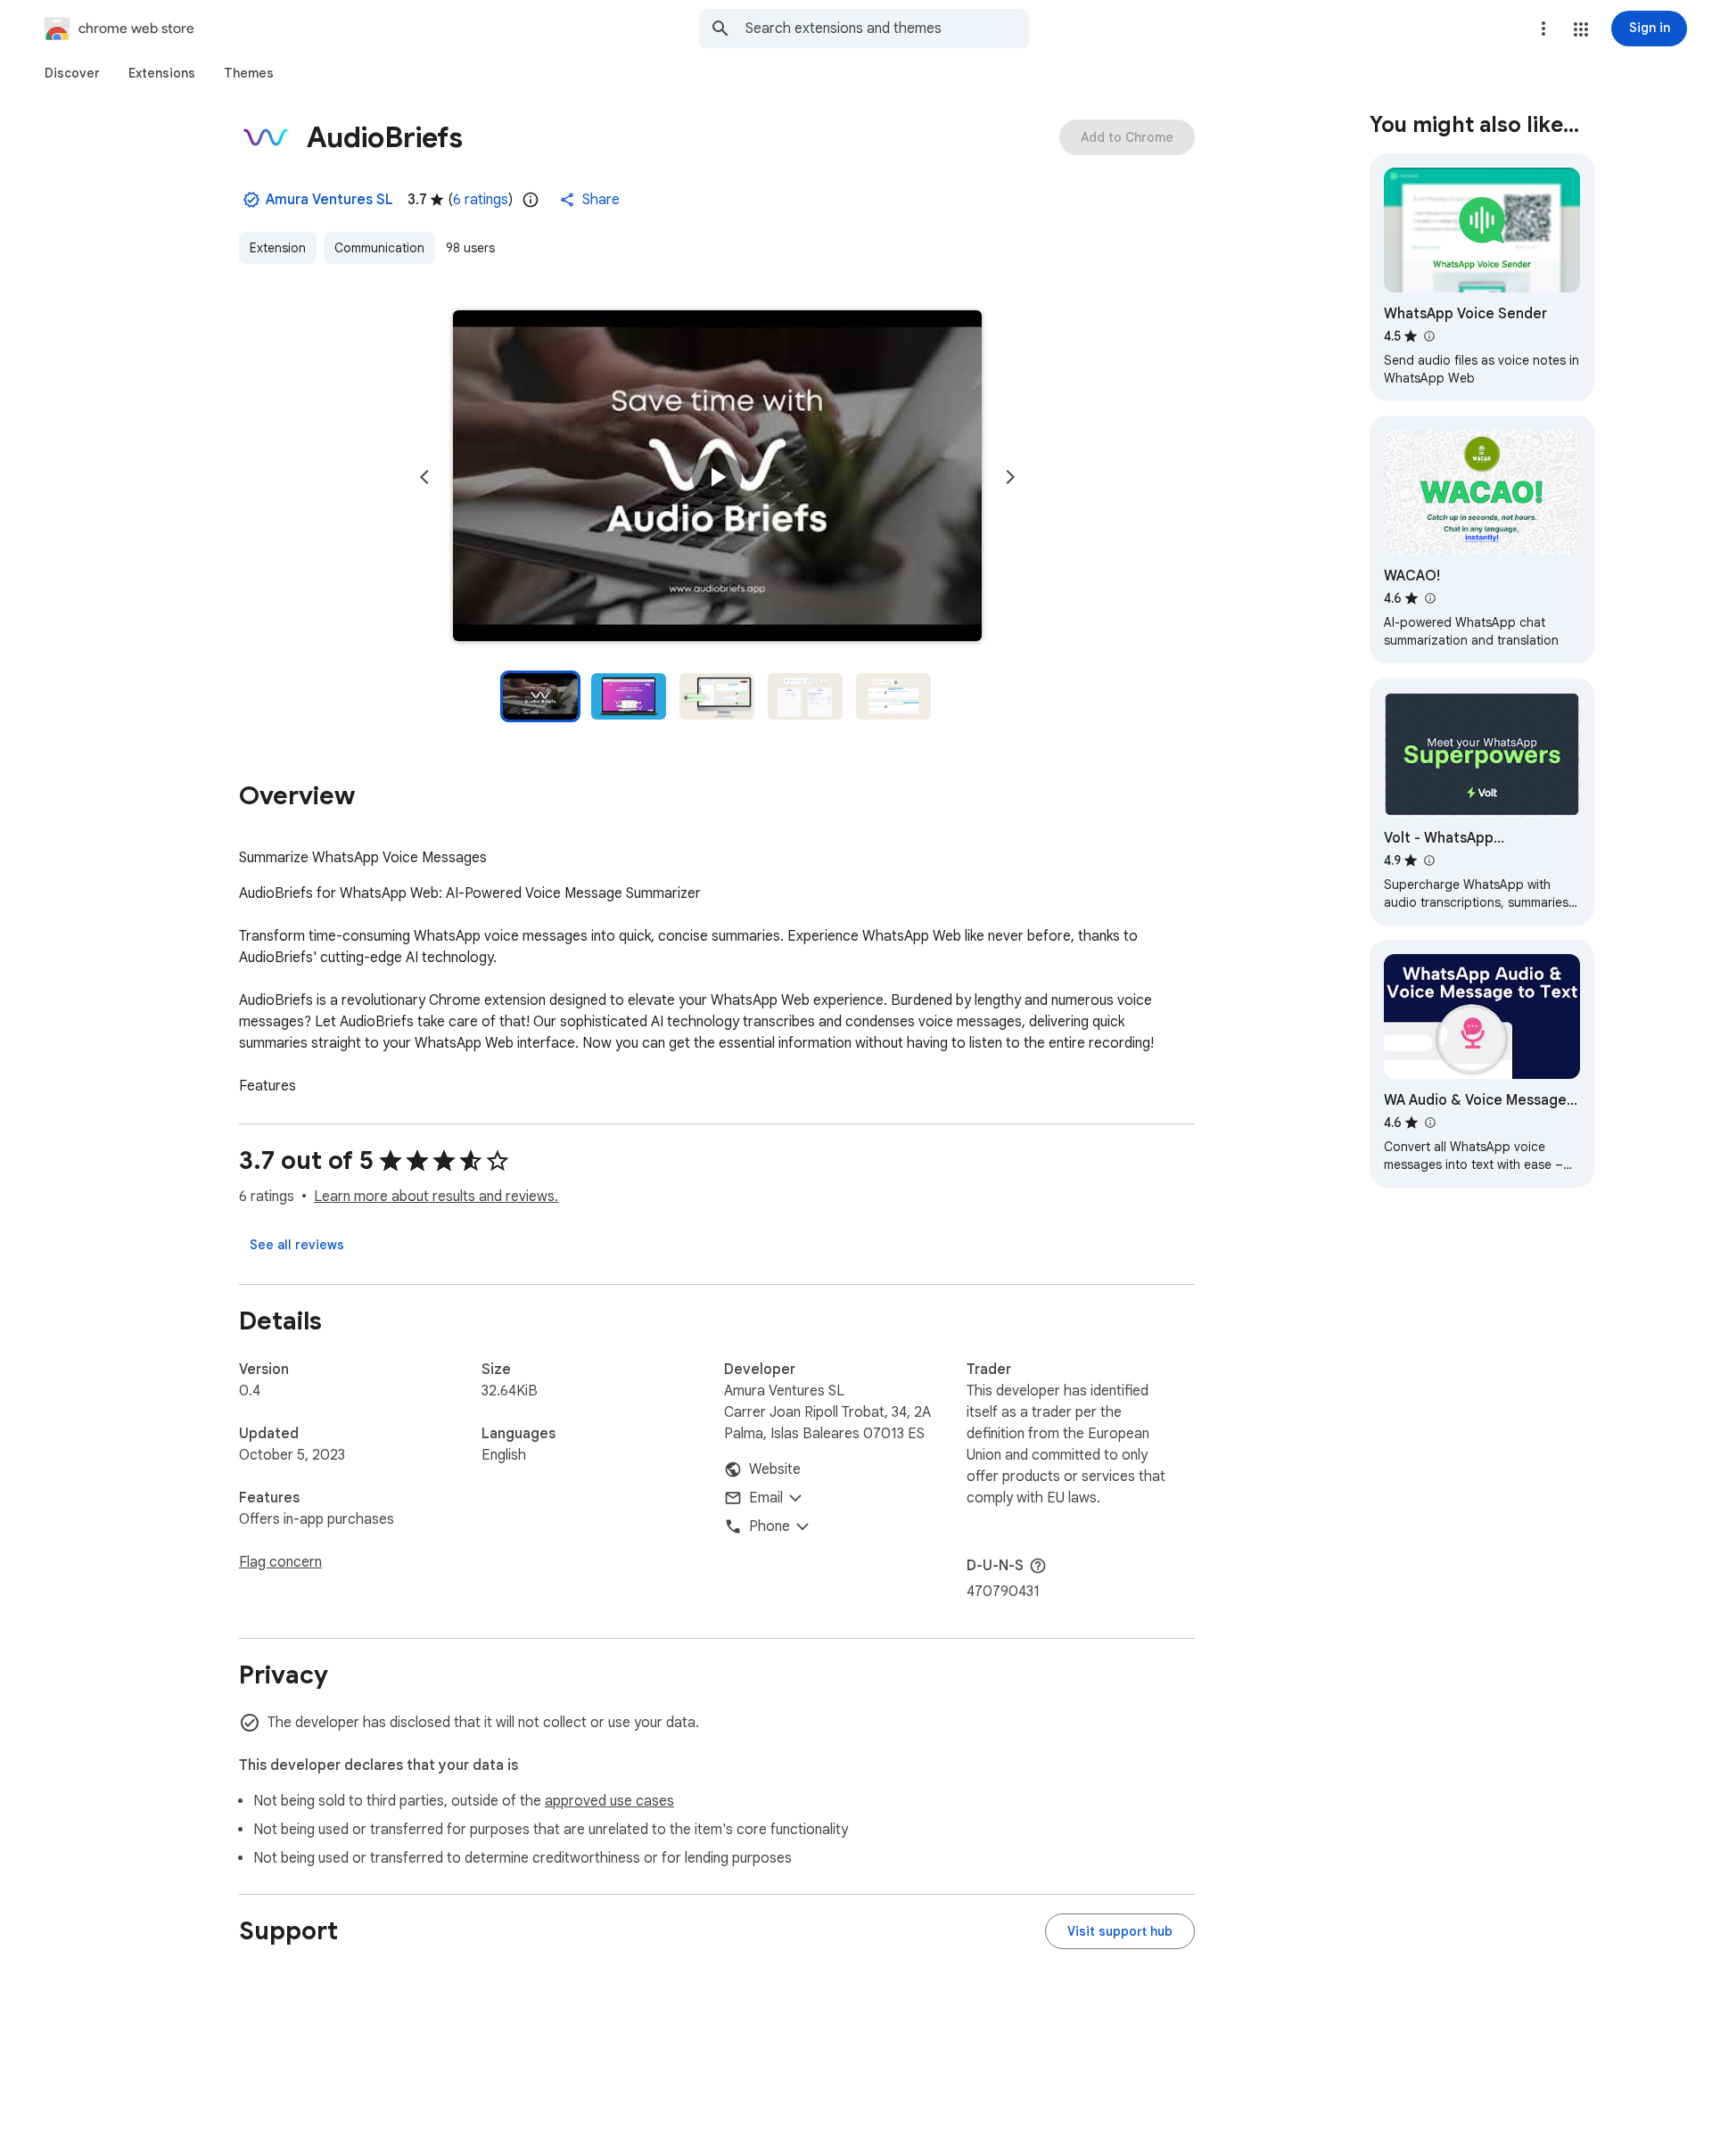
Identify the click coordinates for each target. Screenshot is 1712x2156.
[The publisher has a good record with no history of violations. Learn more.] (251, 200)
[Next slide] (1010, 477)
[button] (1581, 29)
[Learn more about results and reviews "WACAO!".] (1429, 598)
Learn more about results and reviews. (436, 1197)
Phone (770, 1526)
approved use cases (609, 1801)
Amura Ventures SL (329, 200)
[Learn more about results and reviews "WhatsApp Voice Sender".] (1428, 336)
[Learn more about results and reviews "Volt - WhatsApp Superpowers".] (1428, 860)
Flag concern (280, 1562)
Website (775, 1469)
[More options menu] (1543, 29)
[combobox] (887, 29)
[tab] (72, 73)
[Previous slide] (424, 477)
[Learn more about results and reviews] (1038, 1566)
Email (766, 1498)
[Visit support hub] (1120, 1931)
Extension (278, 248)
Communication (379, 248)
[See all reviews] (297, 1245)
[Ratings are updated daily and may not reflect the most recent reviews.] (531, 200)
